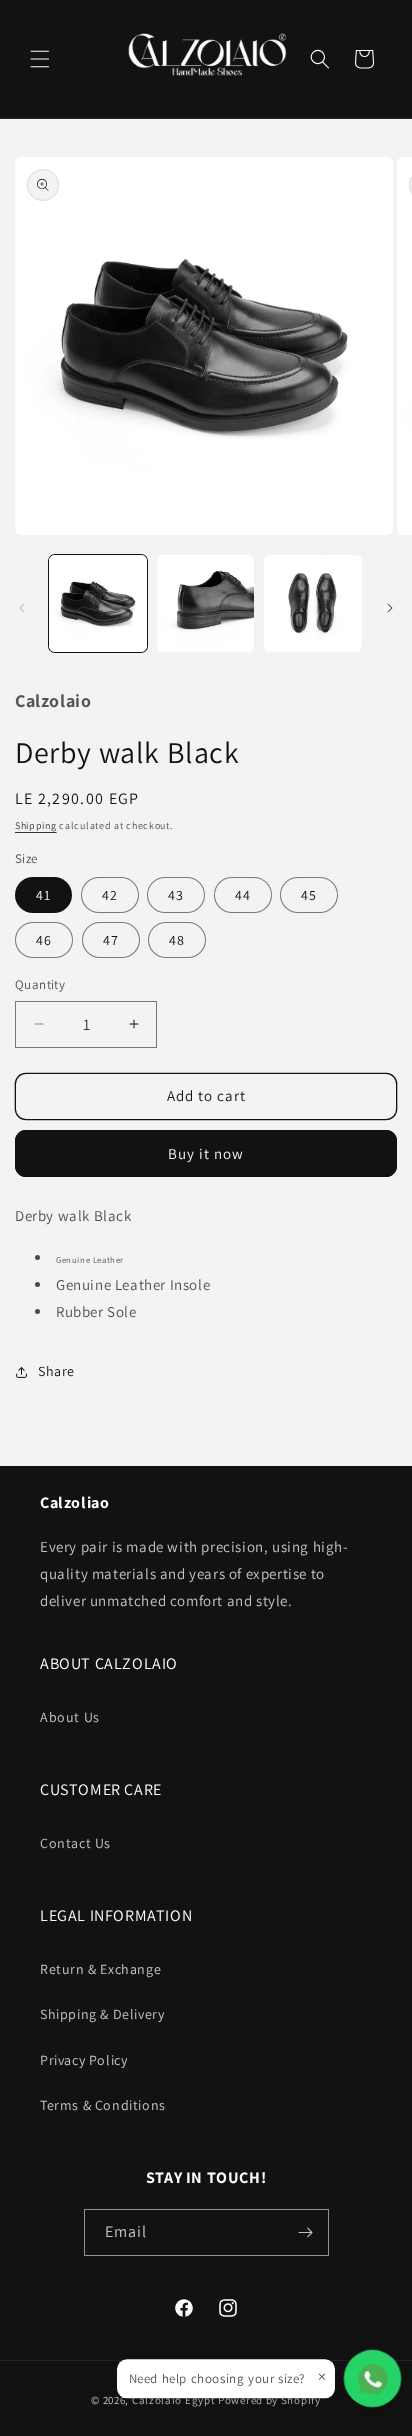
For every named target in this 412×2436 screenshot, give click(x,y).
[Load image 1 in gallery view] (98, 604)
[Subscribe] (306, 2232)
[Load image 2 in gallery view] (206, 604)
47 (111, 940)
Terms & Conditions (103, 2105)
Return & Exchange (100, 1969)
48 (177, 940)
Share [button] (56, 1371)
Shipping (36, 825)
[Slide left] (22, 608)
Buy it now (206, 1153)
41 (43, 895)
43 (176, 895)
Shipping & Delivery (102, 2014)
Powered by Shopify (269, 2400)
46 (44, 940)
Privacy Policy (83, 2060)
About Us (70, 1717)
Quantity (40, 984)
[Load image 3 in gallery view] (313, 604)
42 (110, 895)
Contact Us (75, 1843)
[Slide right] (390, 608)
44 (243, 895)
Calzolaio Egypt (175, 2400)
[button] (40, 59)
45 (309, 895)
